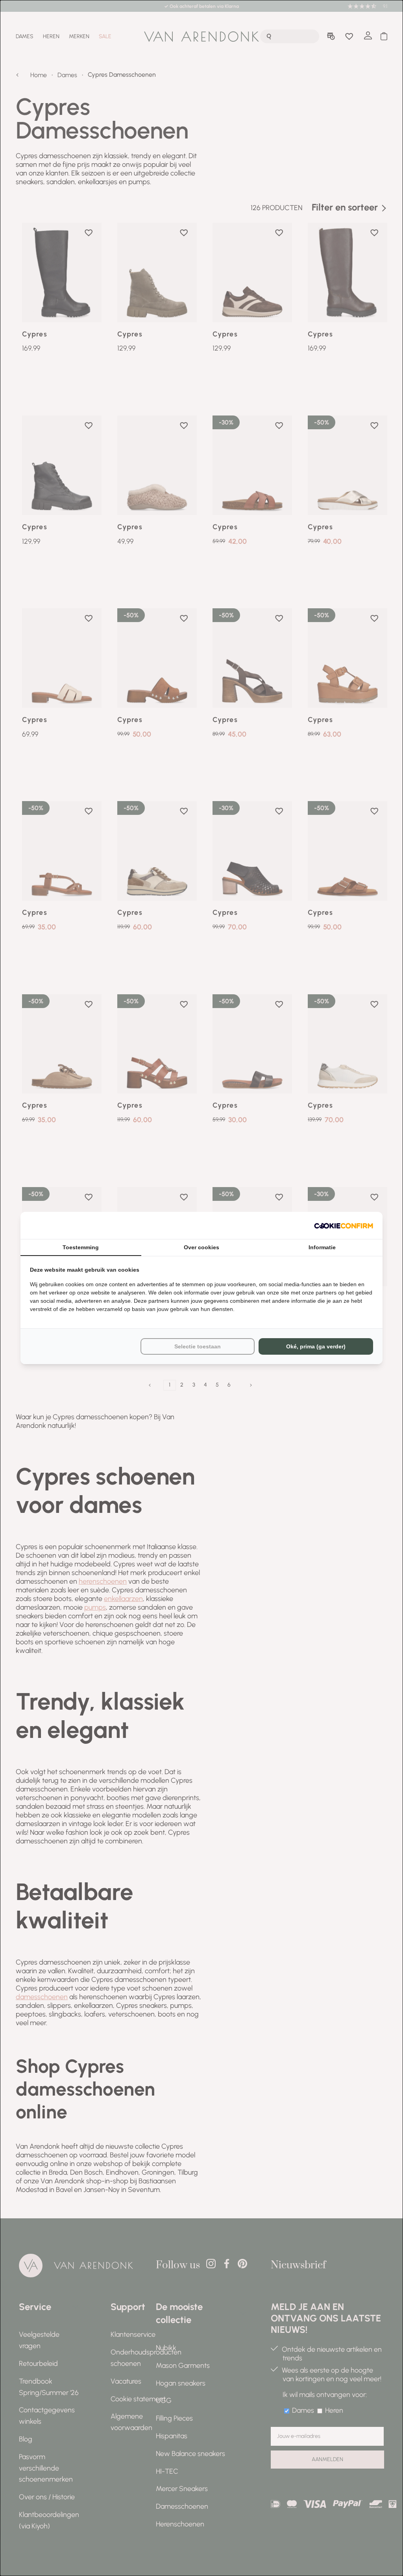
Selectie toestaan (198, 1346)
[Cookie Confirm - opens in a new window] (344, 1225)
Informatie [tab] (322, 1247)
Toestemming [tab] (81, 1247)
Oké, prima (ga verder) (316, 1346)
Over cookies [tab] (201, 1247)
